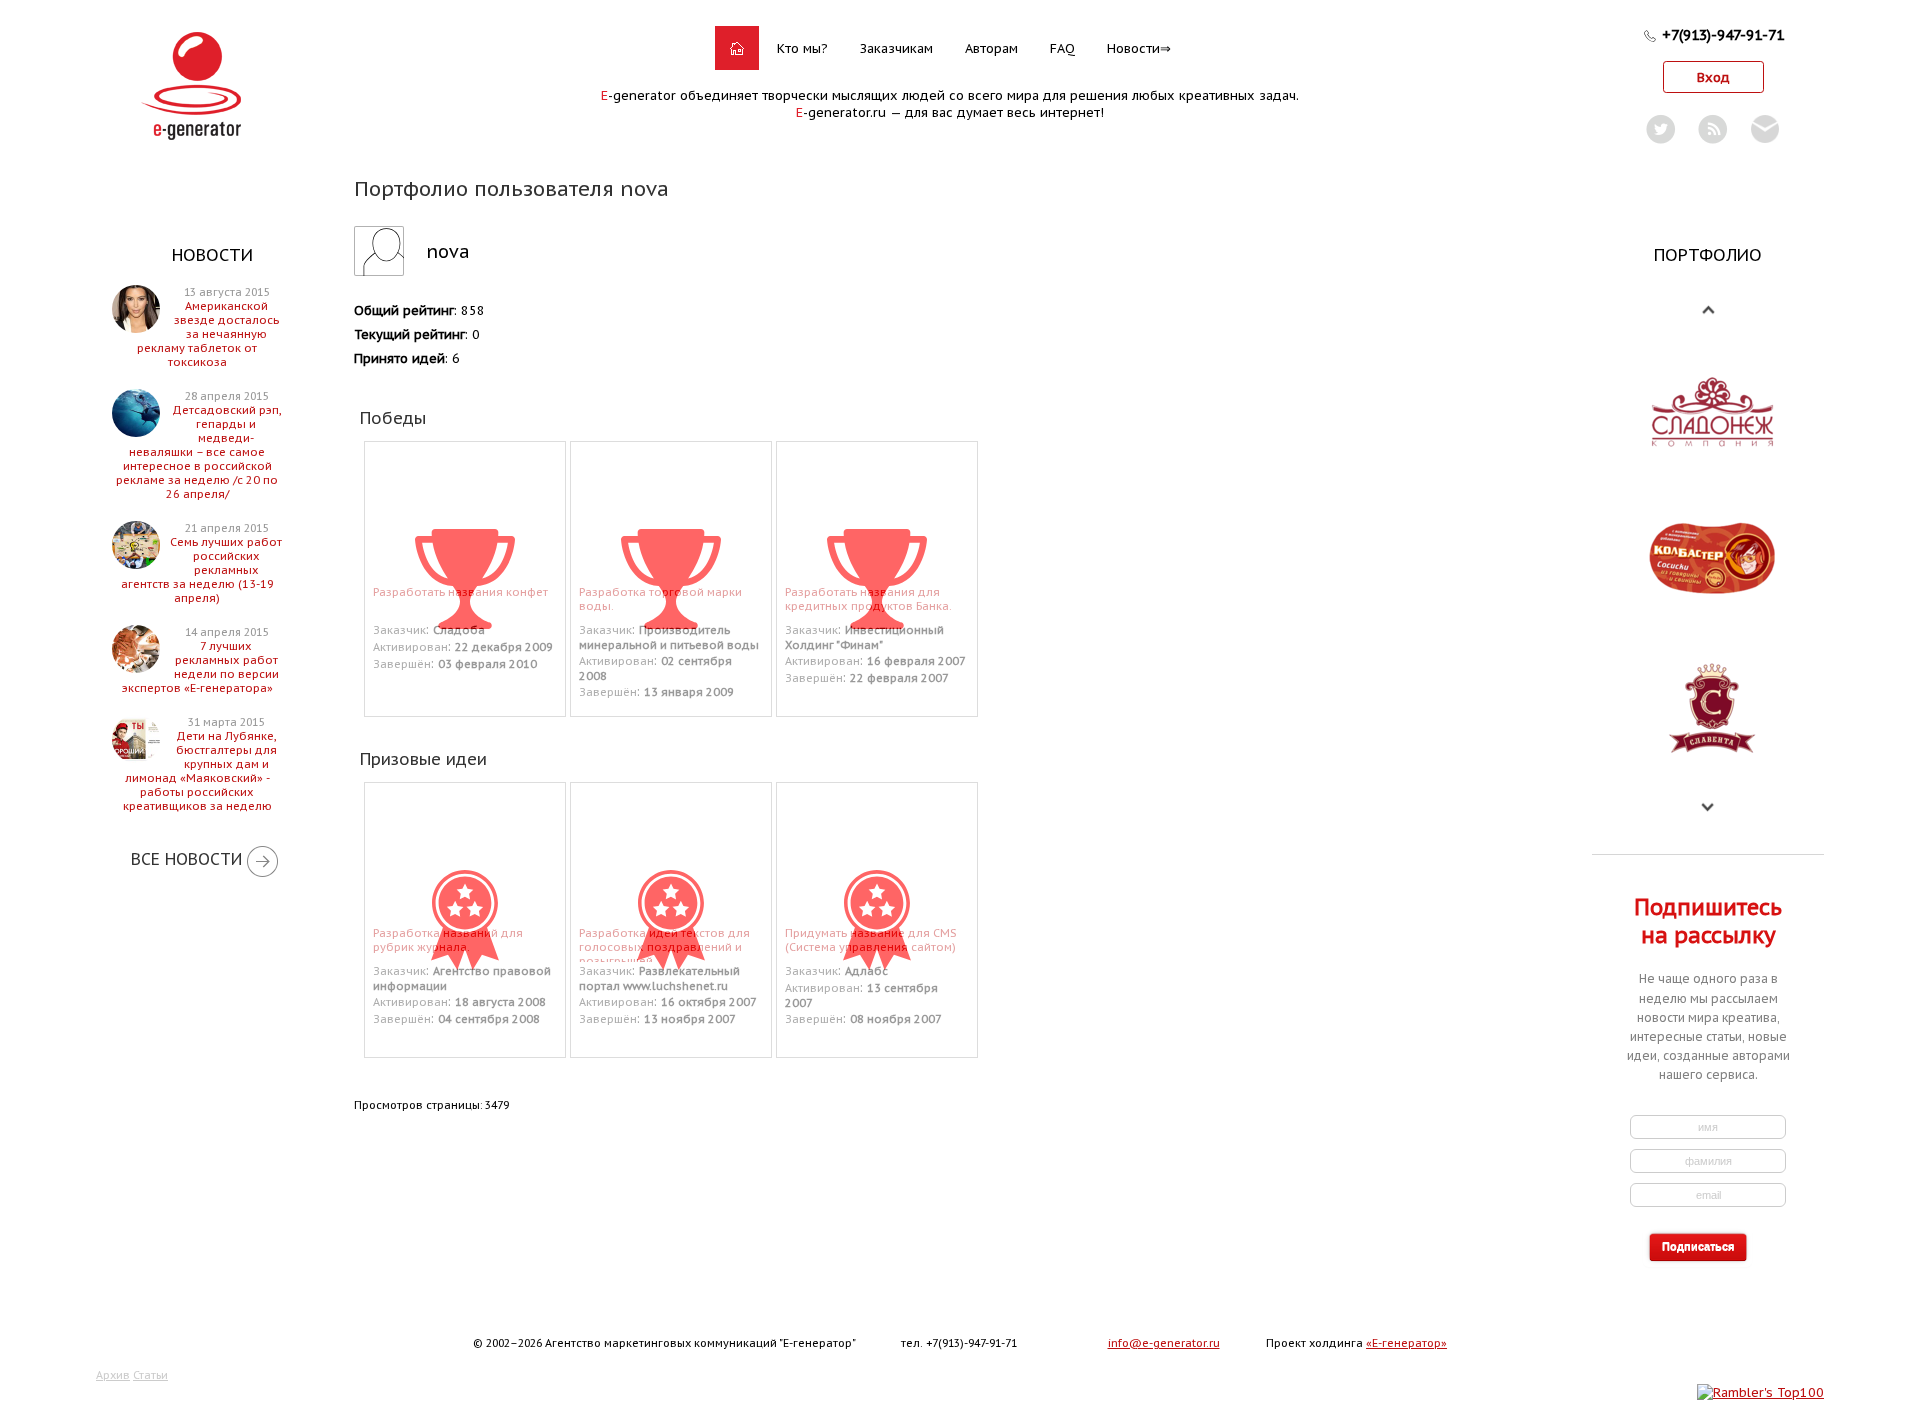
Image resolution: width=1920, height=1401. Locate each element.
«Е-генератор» (1406, 1343)
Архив (113, 1375)
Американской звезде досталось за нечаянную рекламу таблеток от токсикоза (208, 334)
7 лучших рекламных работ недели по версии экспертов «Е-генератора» (200, 667)
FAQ (1062, 48)
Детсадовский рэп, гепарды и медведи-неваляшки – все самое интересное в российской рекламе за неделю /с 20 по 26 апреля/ (198, 452)
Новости (1133, 48)
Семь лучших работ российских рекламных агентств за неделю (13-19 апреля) (202, 570)
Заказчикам (896, 48)
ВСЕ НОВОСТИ (186, 859)
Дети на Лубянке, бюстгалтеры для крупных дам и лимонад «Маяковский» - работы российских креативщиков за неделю (200, 771)
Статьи (150, 1375)
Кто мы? (802, 48)
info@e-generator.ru (1164, 1343)
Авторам (991, 48)
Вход (1713, 77)
